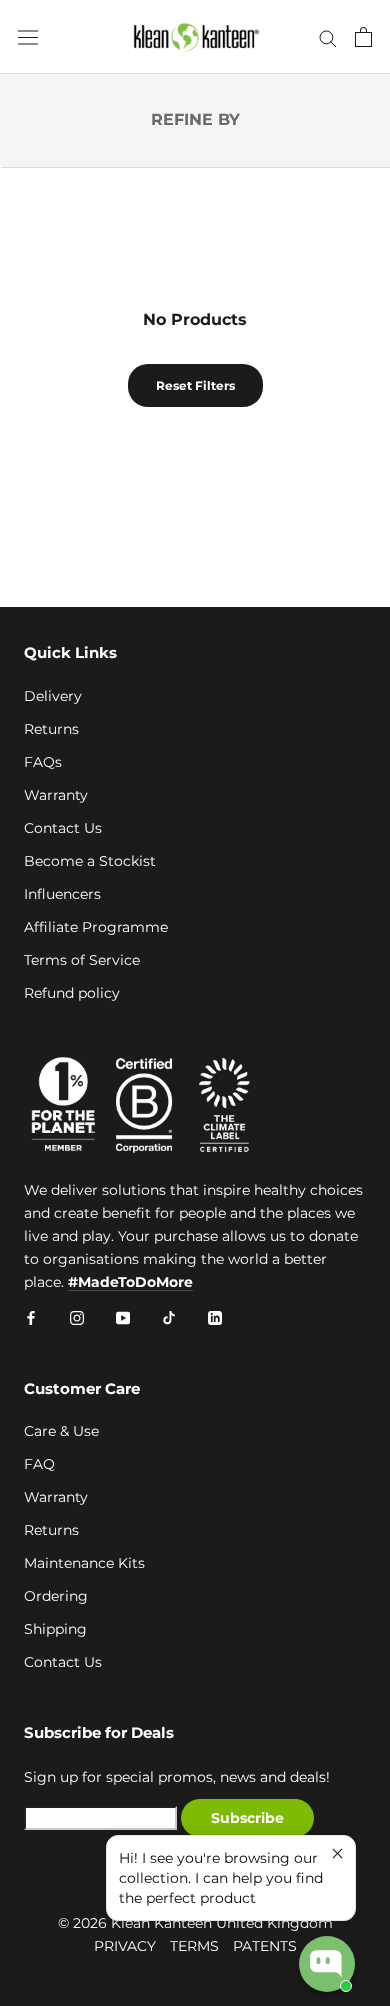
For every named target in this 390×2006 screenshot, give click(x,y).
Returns (51, 729)
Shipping (55, 1629)
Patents (265, 1946)
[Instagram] (77, 1316)
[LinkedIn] (215, 1316)
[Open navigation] (28, 37)
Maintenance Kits (84, 1563)
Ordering (56, 1596)
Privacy (125, 1946)
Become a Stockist (90, 861)
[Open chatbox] (327, 1964)
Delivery (53, 696)
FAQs (43, 762)
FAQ (39, 1464)
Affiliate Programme (96, 927)
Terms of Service (82, 960)
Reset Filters (195, 385)
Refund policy (72, 993)
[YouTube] (123, 1316)
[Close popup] (337, 1853)
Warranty (56, 795)
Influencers (62, 894)
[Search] (328, 37)
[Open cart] (363, 37)
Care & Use (61, 1431)
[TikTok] (169, 1316)
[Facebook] (31, 1316)
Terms (194, 1946)
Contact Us (63, 828)
